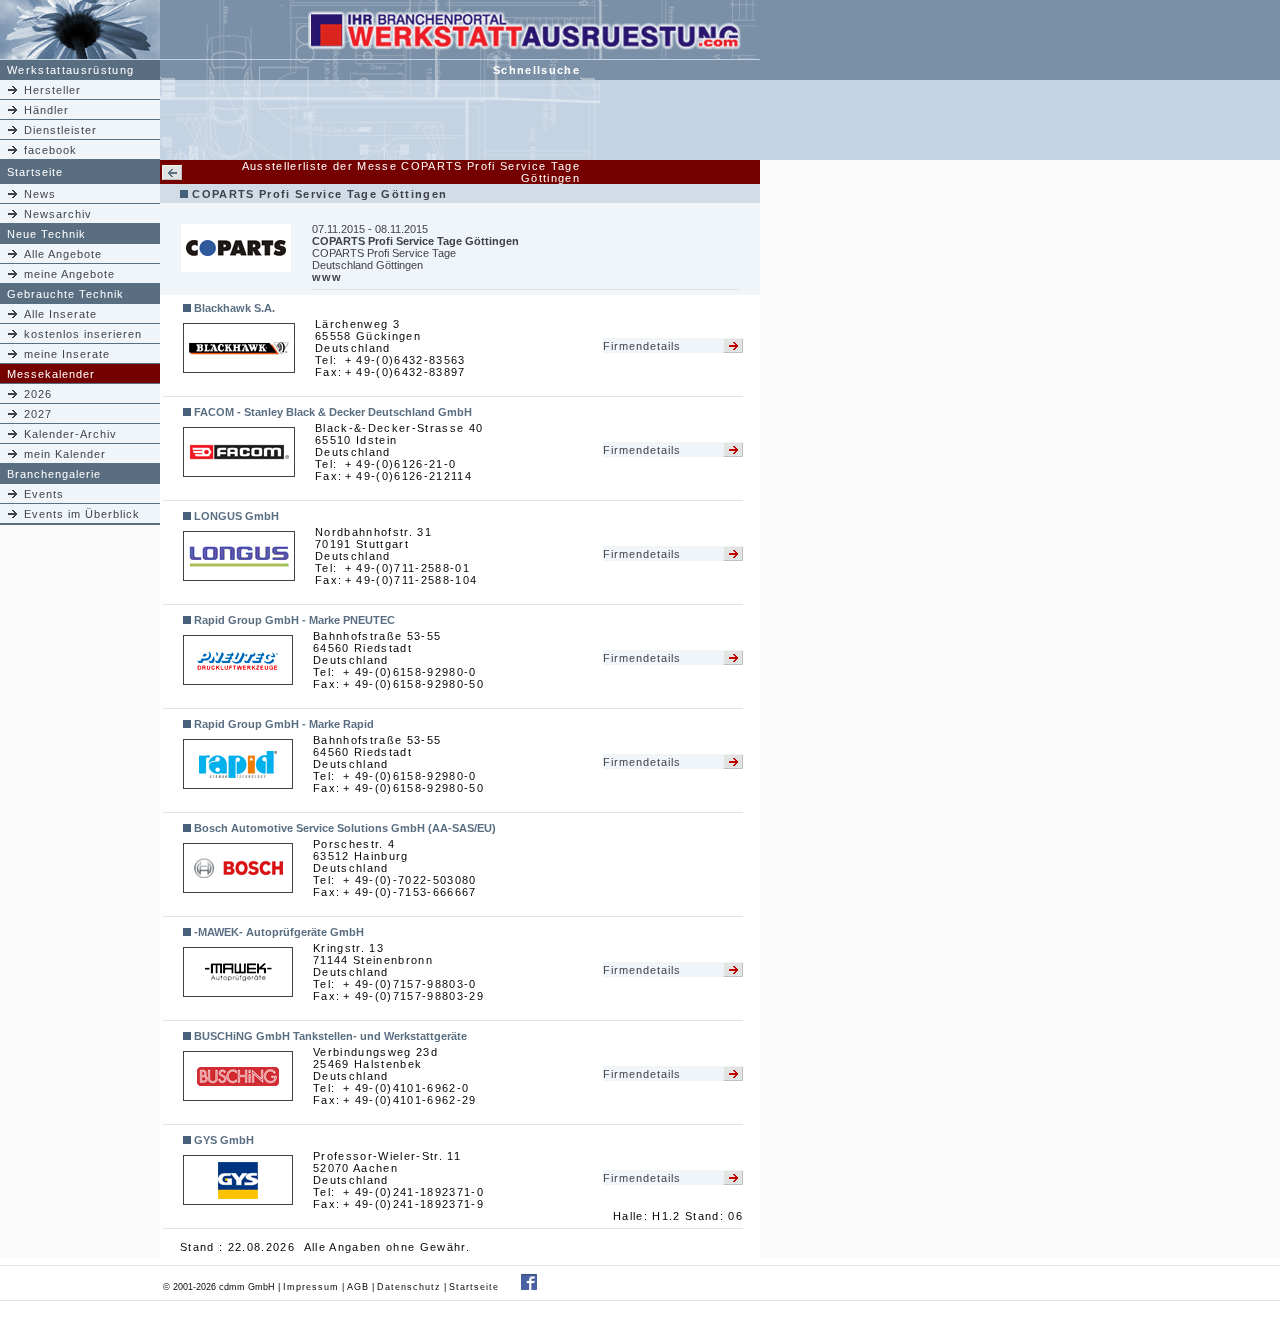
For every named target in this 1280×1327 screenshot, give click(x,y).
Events (44, 494)
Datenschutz (409, 1287)
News (40, 194)
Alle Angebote (63, 254)
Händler (46, 110)
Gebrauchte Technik (65, 294)
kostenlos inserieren (83, 334)
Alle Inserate (60, 314)
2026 (38, 394)
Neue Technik (46, 234)
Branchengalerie (54, 474)
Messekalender (51, 374)
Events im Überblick (82, 514)
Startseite (35, 172)
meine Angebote (69, 274)
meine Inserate (67, 354)
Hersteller (52, 90)
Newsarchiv (58, 214)
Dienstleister (60, 130)
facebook (50, 150)
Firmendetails (642, 346)
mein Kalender (65, 454)
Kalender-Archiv (70, 434)
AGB (358, 1287)
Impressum (311, 1287)
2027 (38, 414)
